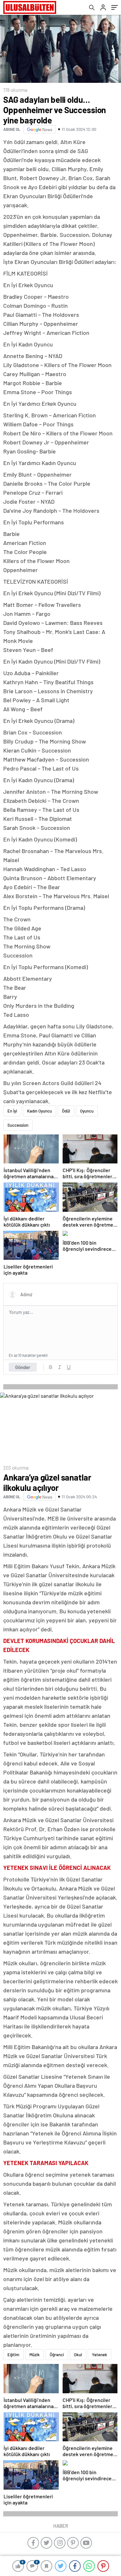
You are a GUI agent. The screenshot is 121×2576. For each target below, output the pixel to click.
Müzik (35, 2355)
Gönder (23, 1367)
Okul (78, 2355)
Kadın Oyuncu (40, 1111)
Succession (18, 1125)
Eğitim (13, 2355)
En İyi (12, 1111)
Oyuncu (87, 1111)
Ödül (66, 1111)
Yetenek (100, 2355)
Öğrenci (57, 2355)
